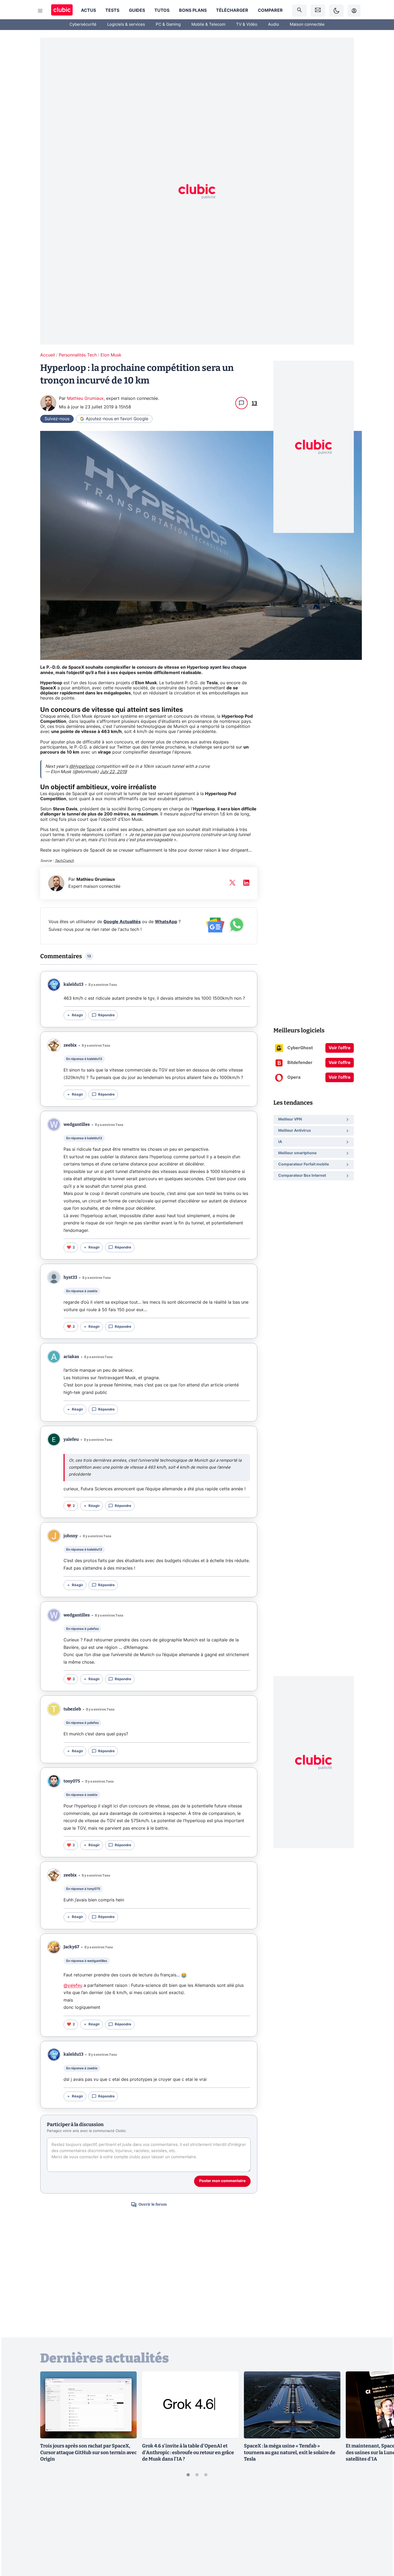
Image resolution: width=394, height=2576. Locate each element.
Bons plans (193, 10)
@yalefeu (73, 1985)
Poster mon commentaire (222, 2181)
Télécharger (232, 10)
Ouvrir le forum (153, 2204)
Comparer (270, 10)
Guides (137, 10)
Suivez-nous (57, 419)
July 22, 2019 (113, 772)
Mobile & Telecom (208, 25)
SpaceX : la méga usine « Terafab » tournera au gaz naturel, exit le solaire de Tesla (290, 2453)
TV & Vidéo (247, 25)
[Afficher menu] (40, 11)
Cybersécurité (83, 25)
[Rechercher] (299, 11)
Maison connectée (307, 25)
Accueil (48, 355)
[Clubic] (62, 11)
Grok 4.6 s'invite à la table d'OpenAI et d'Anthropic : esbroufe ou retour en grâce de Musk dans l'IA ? (188, 2453)
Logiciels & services (126, 25)
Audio (274, 25)
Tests (112, 10)
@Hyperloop (82, 766)
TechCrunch (64, 861)
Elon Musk (111, 355)
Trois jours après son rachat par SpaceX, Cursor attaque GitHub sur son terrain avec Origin (88, 2453)
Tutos (162, 10)
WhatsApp (166, 922)
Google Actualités (122, 922)
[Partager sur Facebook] (381, 2530)
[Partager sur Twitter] (381, 2548)
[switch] (336, 11)
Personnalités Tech (78, 355)
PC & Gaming (168, 25)
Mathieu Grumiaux (85, 398)
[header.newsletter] (318, 11)
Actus (88, 10)
